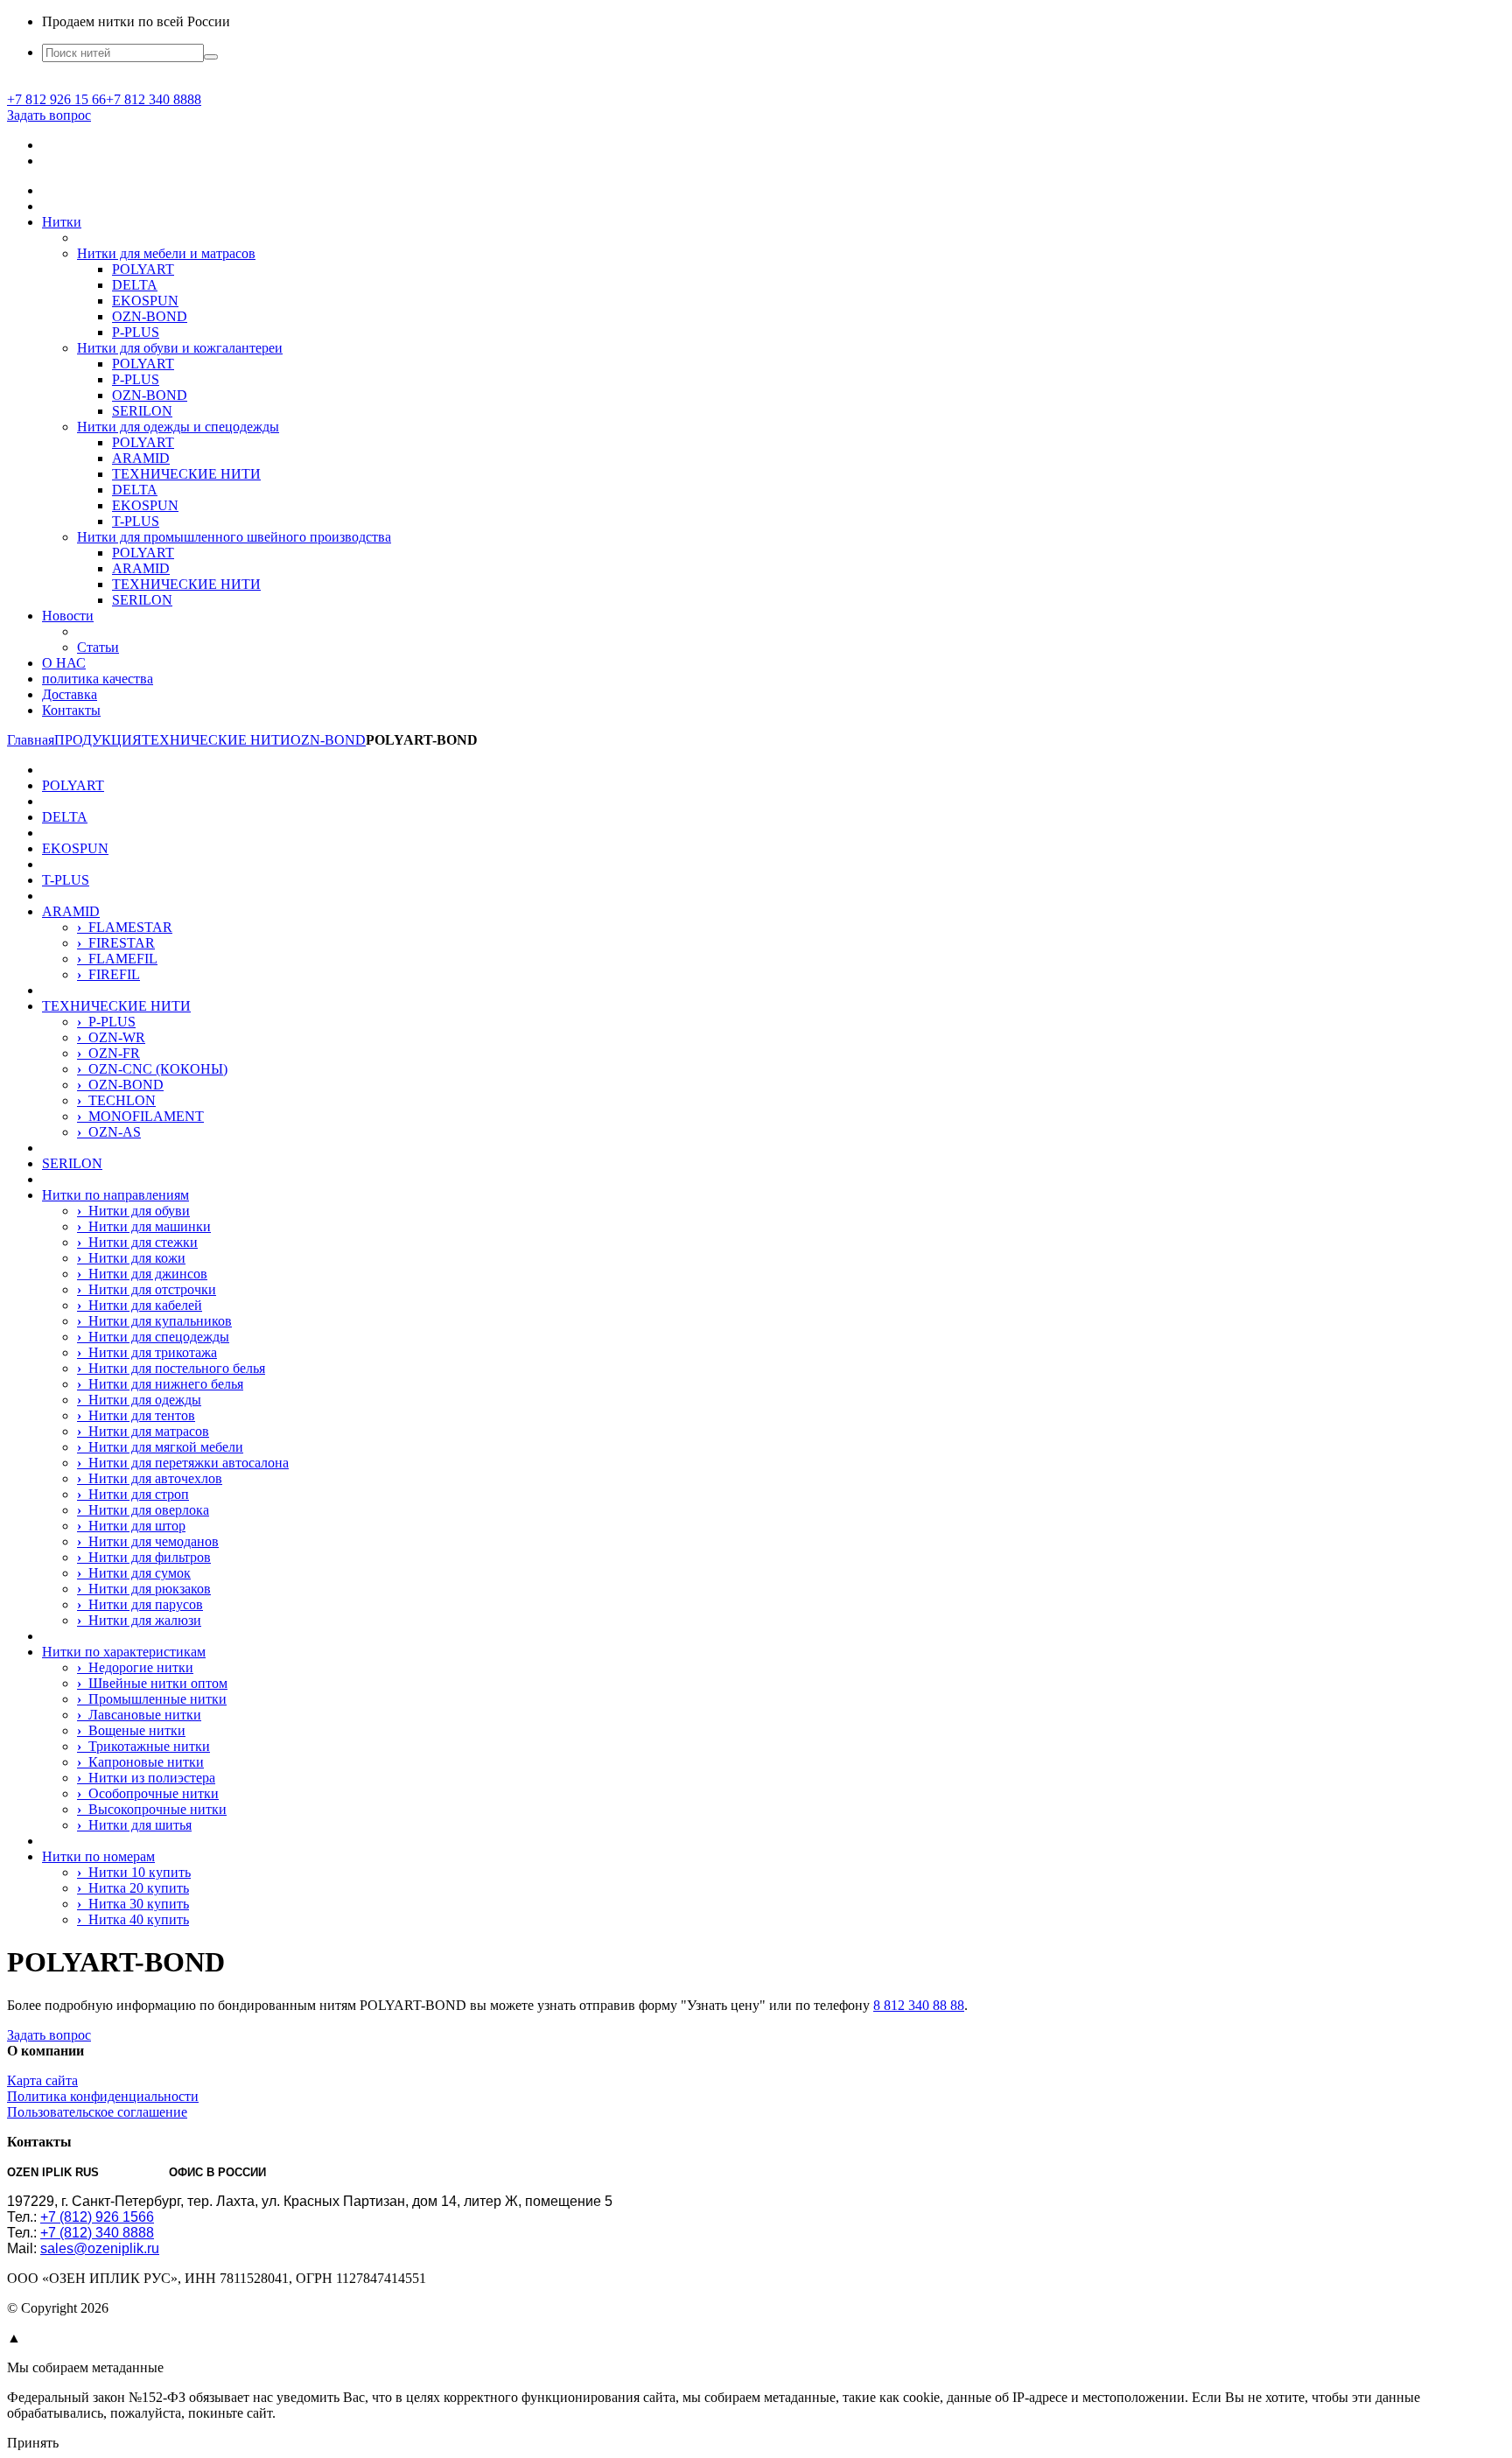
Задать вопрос (49, 115)
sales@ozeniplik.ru (100, 2248)
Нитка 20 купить (133, 1888)
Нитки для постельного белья (171, 1368)
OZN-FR (108, 1053)
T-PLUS (136, 521)
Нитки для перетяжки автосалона (183, 1463)
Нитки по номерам (98, 1856)
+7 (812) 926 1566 (97, 2217)
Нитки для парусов (140, 1604)
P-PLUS (136, 332)
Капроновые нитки (140, 1762)
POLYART (143, 269)
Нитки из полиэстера (146, 1778)
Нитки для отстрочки (147, 1289)
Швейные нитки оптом (152, 1683)
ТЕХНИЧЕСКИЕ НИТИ (186, 474)
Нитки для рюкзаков (144, 1589)
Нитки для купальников (154, 1321)
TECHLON (116, 1100)
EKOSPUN (145, 301)
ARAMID (141, 458)
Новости (68, 616)
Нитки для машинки (144, 1226)
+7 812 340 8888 (154, 99)
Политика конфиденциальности (103, 2096)
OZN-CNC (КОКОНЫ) (152, 1069)
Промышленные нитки (152, 1699)
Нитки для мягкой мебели (160, 1447)
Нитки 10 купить (134, 1872)
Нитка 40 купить (133, 1919)
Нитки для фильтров (144, 1557)
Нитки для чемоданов (148, 1541)
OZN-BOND (150, 316)
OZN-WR (111, 1037)
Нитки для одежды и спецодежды (178, 427)
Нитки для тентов (136, 1415)
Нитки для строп (133, 1494)
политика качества (98, 679)
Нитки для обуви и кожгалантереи (180, 348)
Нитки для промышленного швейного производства (234, 537)
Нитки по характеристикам (124, 1652)
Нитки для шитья (134, 1825)
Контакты (71, 710)
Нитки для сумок (134, 1573)
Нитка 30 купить (133, 1904)
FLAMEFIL (117, 959)
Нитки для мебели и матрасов (166, 253)
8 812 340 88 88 (919, 2005)
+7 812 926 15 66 (56, 99)
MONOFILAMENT (140, 1116)
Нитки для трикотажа (147, 1352)
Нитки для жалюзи (139, 1620)
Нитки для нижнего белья (160, 1384)
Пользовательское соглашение (97, 2112)
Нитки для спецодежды (153, 1337)
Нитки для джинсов (142, 1274)
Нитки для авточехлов (150, 1478)
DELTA (135, 285)
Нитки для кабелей (140, 1305)
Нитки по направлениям (115, 1195)
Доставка (70, 694)
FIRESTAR (116, 943)
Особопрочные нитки (148, 1793)
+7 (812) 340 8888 (97, 2233)
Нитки (62, 222)
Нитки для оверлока (143, 1510)
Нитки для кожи (131, 1258)
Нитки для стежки (137, 1242)
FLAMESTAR (125, 927)
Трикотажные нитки (143, 1746)
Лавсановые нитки (139, 1715)
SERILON (142, 411)
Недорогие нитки (135, 1667)
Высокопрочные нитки (152, 1809)
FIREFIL (108, 974)
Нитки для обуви (133, 1211)
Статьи (98, 647)
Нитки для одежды (139, 1400)
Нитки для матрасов (143, 1431)
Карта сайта (42, 2080)
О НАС (64, 663)
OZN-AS (109, 1132)
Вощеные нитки (131, 1730)
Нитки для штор (131, 1526)
